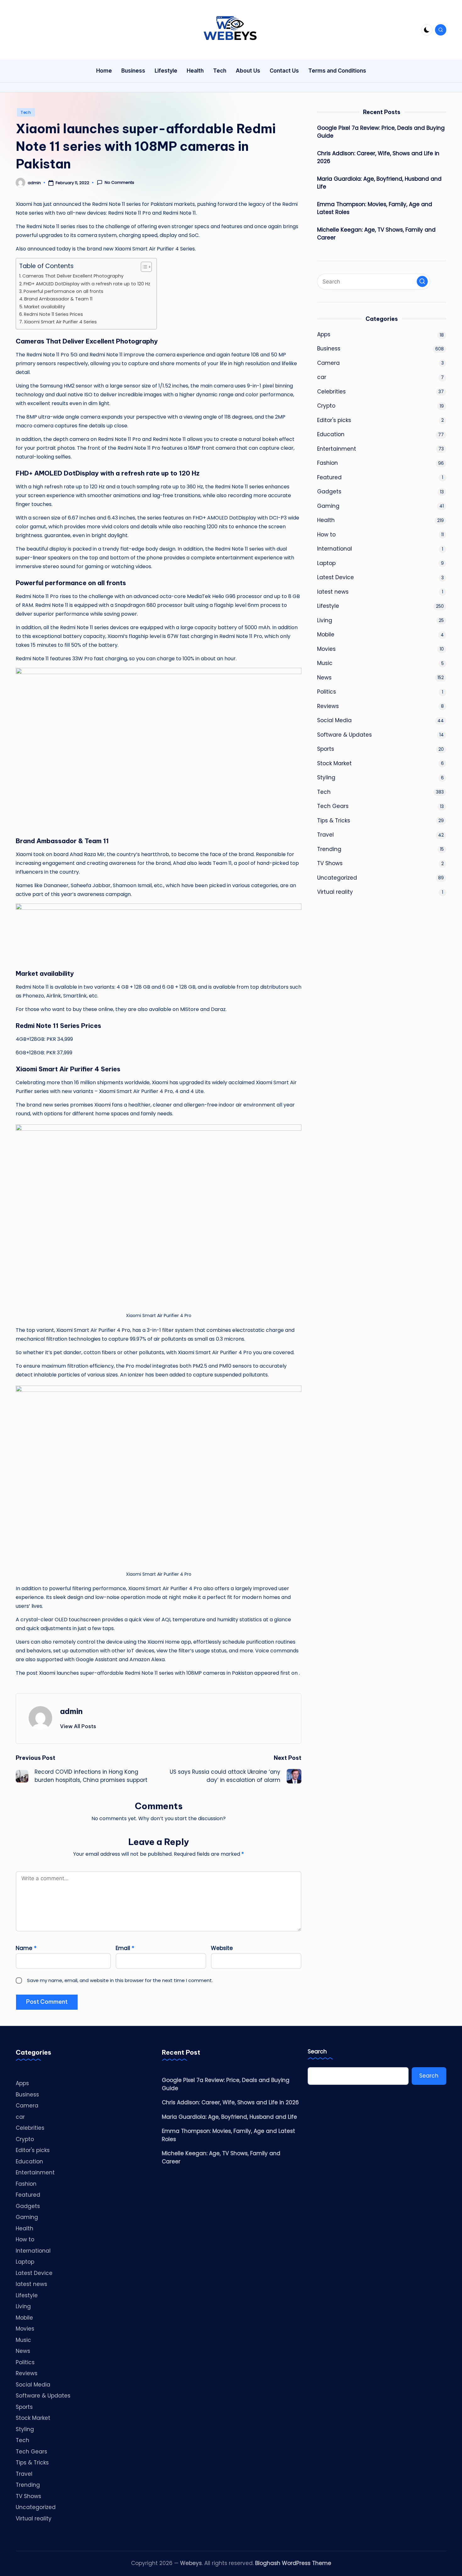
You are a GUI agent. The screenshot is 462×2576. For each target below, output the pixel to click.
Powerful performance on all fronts (63, 291)
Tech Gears (333, 806)
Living (325, 620)
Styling (326, 777)
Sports (326, 749)
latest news (333, 591)
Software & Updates (344, 734)
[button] (78, 1726)
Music (325, 663)
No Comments (119, 183)
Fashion (327, 463)
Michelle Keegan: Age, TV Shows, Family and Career (376, 233)
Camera (328, 363)
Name (26, 1948)
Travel (325, 835)
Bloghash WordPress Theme (293, 2563)
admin (71, 1711)
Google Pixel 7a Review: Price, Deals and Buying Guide (381, 132)
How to (326, 534)
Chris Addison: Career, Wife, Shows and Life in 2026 (378, 157)
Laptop (326, 563)
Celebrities (331, 391)
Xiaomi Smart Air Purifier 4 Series (60, 322)
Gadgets (329, 492)
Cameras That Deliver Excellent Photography (73, 276)
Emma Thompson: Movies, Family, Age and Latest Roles (375, 208)
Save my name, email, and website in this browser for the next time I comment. (120, 1980)
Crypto (326, 406)
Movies (326, 649)
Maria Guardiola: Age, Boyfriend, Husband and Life (379, 183)
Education (331, 434)
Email (125, 1948)
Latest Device (335, 577)
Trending (329, 849)
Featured (329, 477)
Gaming (328, 506)
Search (317, 2052)
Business (329, 349)
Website (222, 1948)
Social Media (334, 720)
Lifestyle (328, 606)
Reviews (328, 706)
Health (326, 520)
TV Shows (330, 863)
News (324, 677)
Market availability (45, 307)
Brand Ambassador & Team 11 (58, 299)
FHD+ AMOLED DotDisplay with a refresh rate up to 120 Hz (87, 284)
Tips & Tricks (334, 820)
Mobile (326, 634)
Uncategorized (337, 877)
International (335, 549)
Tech (26, 112)
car (322, 377)
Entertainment (337, 448)
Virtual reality (335, 892)
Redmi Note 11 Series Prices (53, 314)
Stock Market (334, 763)
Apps (324, 334)
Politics (327, 692)
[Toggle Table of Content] (143, 267)
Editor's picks (334, 420)
